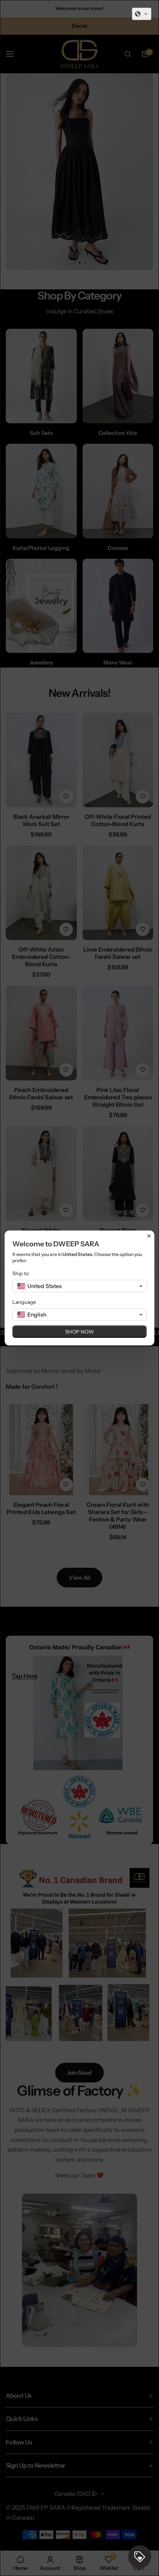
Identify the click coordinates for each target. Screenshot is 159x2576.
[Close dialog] (149, 1236)
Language (24, 1302)
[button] (142, 14)
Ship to (21, 1273)
